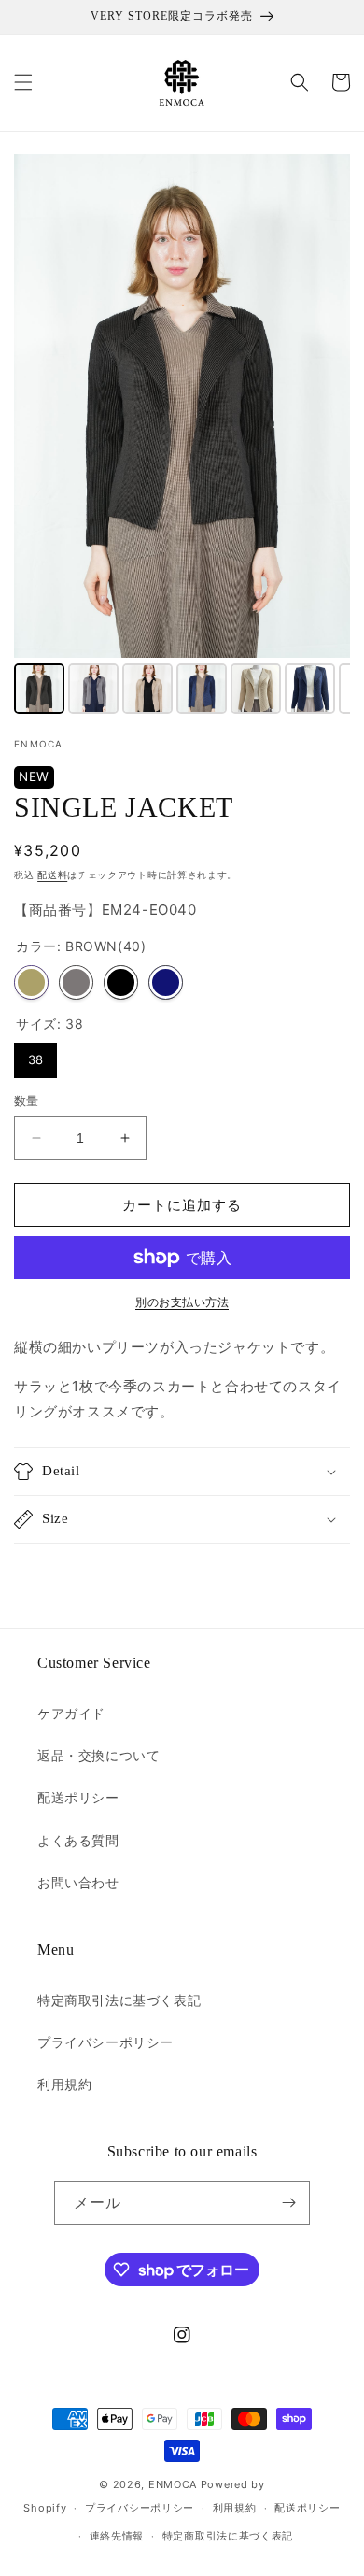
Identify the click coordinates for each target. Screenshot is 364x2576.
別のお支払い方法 (182, 1302)
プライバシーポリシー (105, 2042)
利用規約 (64, 2084)
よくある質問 (78, 1840)
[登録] (288, 2203)
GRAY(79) (76, 982)
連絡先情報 (117, 2536)
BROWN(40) (31, 982)
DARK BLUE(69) (166, 982)
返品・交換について (98, 1755)
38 (35, 1060)
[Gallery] (182, 437)
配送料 (52, 875)
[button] (23, 82)
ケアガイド (71, 1713)
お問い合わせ (78, 1882)
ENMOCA (173, 2484)
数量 (27, 1101)
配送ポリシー (78, 1797)
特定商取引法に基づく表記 (119, 2000)
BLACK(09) (121, 982)
